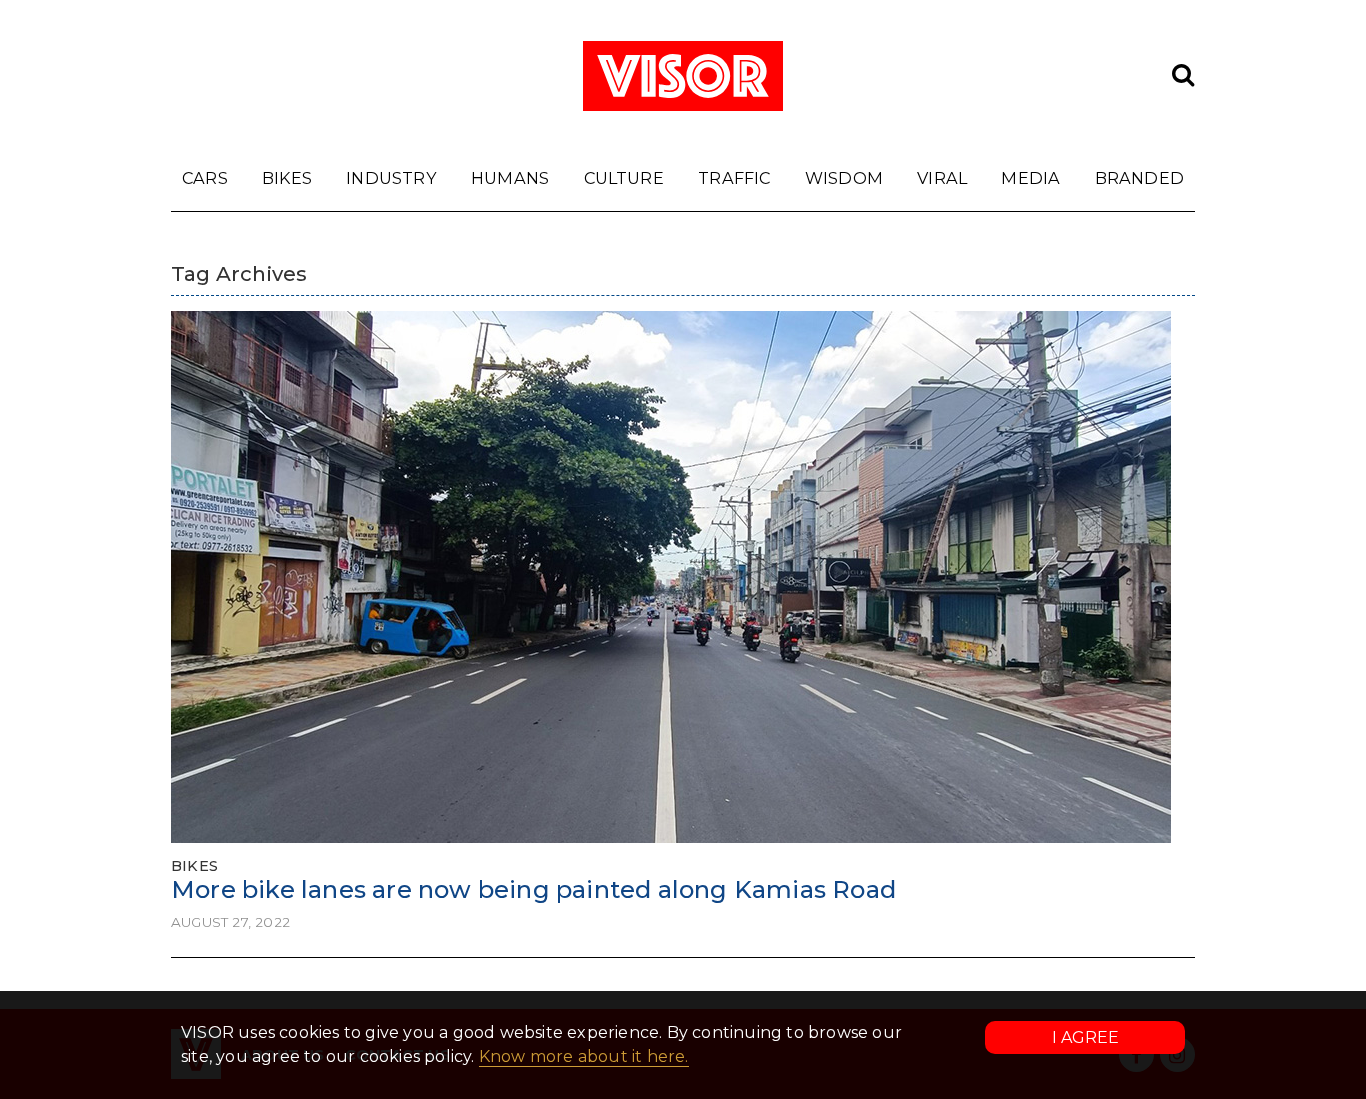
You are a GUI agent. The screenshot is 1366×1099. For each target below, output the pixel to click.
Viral (942, 178)
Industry (391, 178)
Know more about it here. (584, 1056)
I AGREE (1085, 1037)
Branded (1139, 178)
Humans (510, 178)
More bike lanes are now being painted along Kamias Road (533, 889)
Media (1030, 178)
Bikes (287, 178)
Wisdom (844, 178)
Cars (205, 178)
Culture (624, 178)
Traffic (734, 178)
